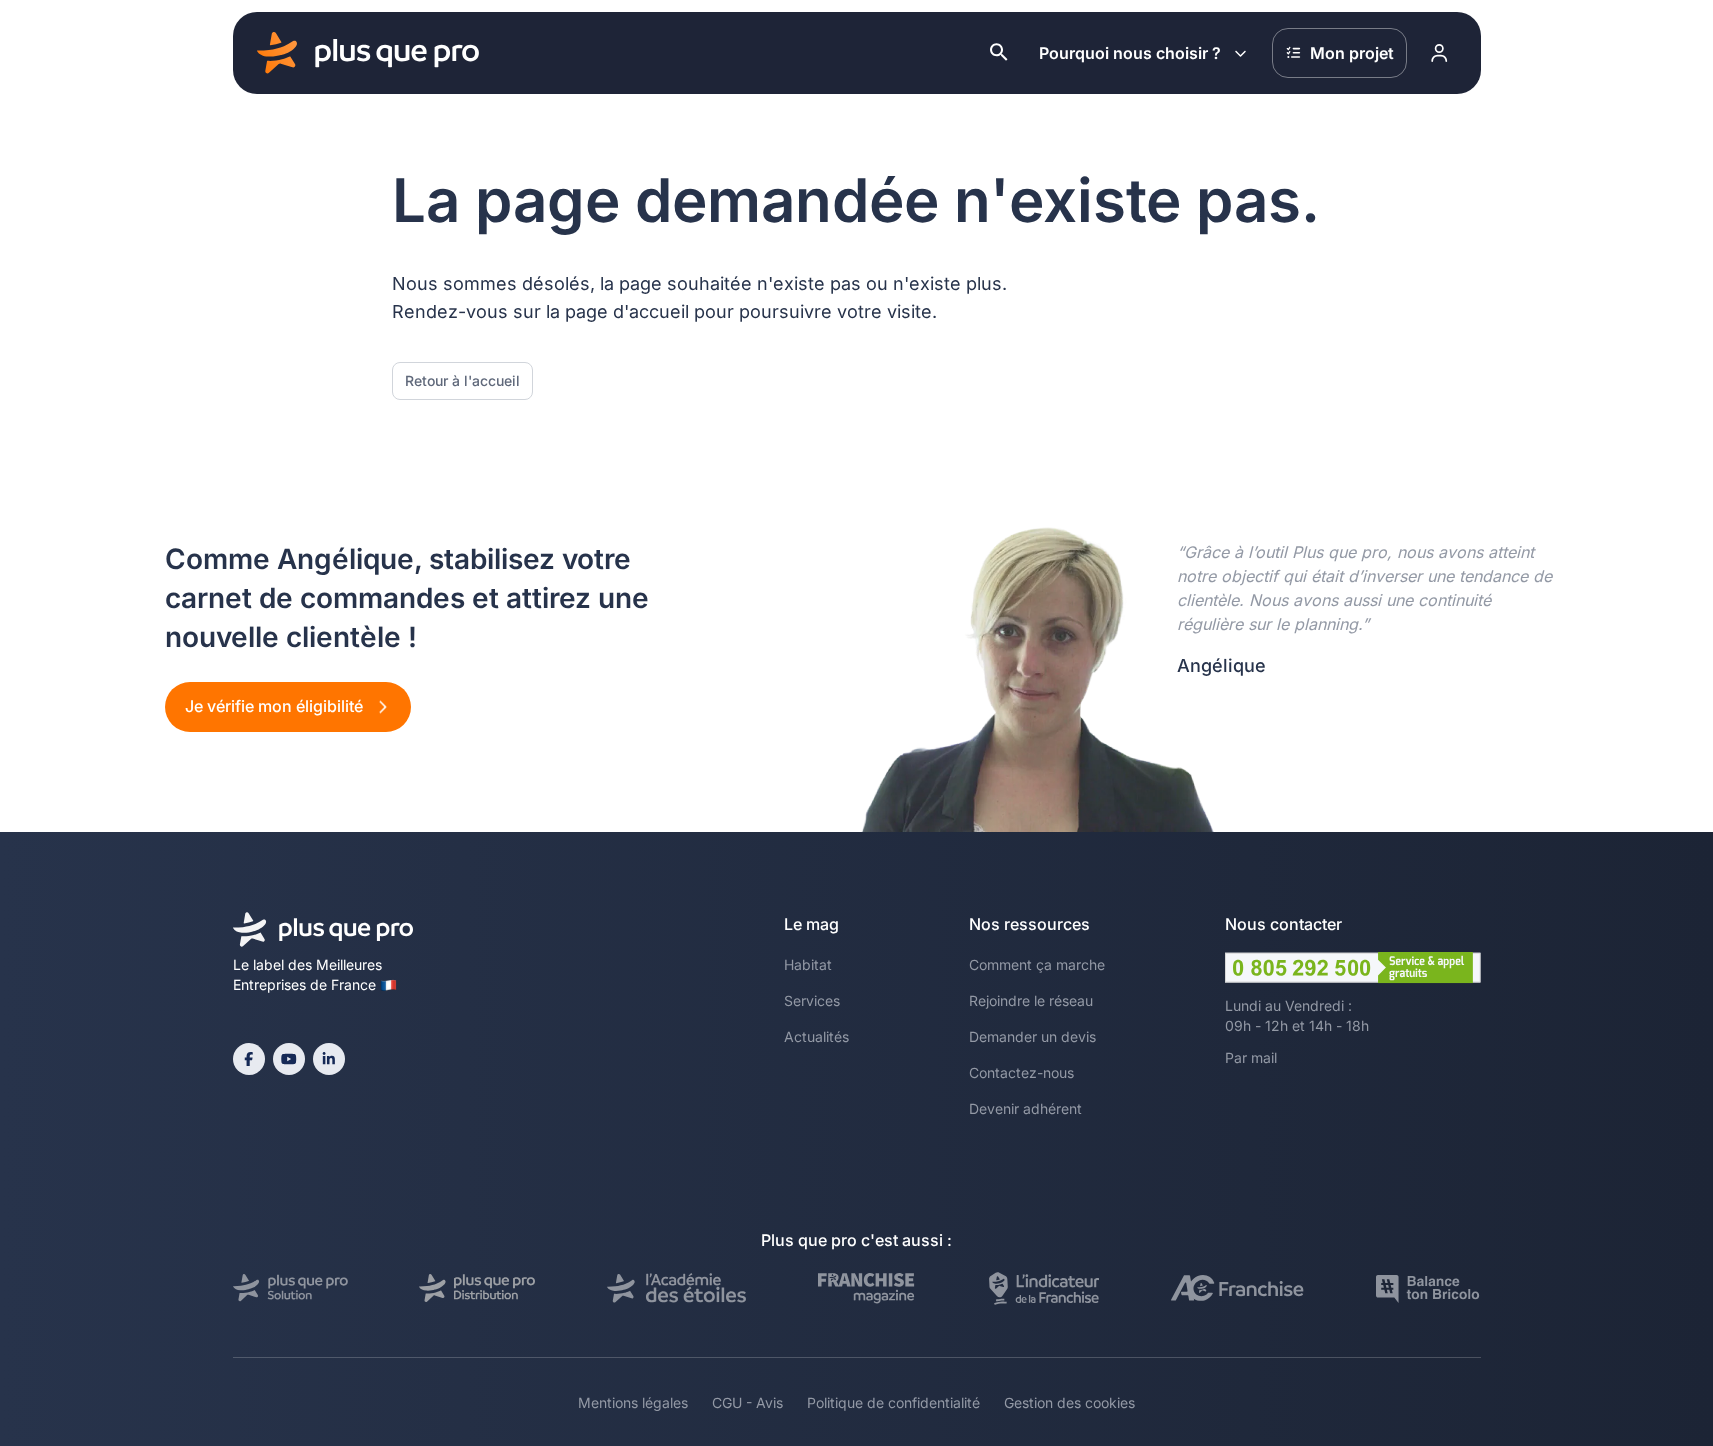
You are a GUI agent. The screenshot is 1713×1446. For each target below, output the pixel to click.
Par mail (1251, 1057)
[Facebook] (249, 1059)
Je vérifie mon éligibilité (276, 706)
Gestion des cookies (1069, 1402)
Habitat (808, 964)
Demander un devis (1032, 1036)
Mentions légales (633, 1402)
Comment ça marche (1037, 964)
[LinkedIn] (329, 1059)
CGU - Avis (747, 1402)
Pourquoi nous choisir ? (1130, 53)
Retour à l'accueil (462, 380)
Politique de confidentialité (893, 1402)
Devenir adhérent (1025, 1108)
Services (812, 1000)
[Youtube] (289, 1059)
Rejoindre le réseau (1031, 1000)
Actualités (816, 1036)
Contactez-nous (1021, 1072)
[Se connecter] (1440, 53)
